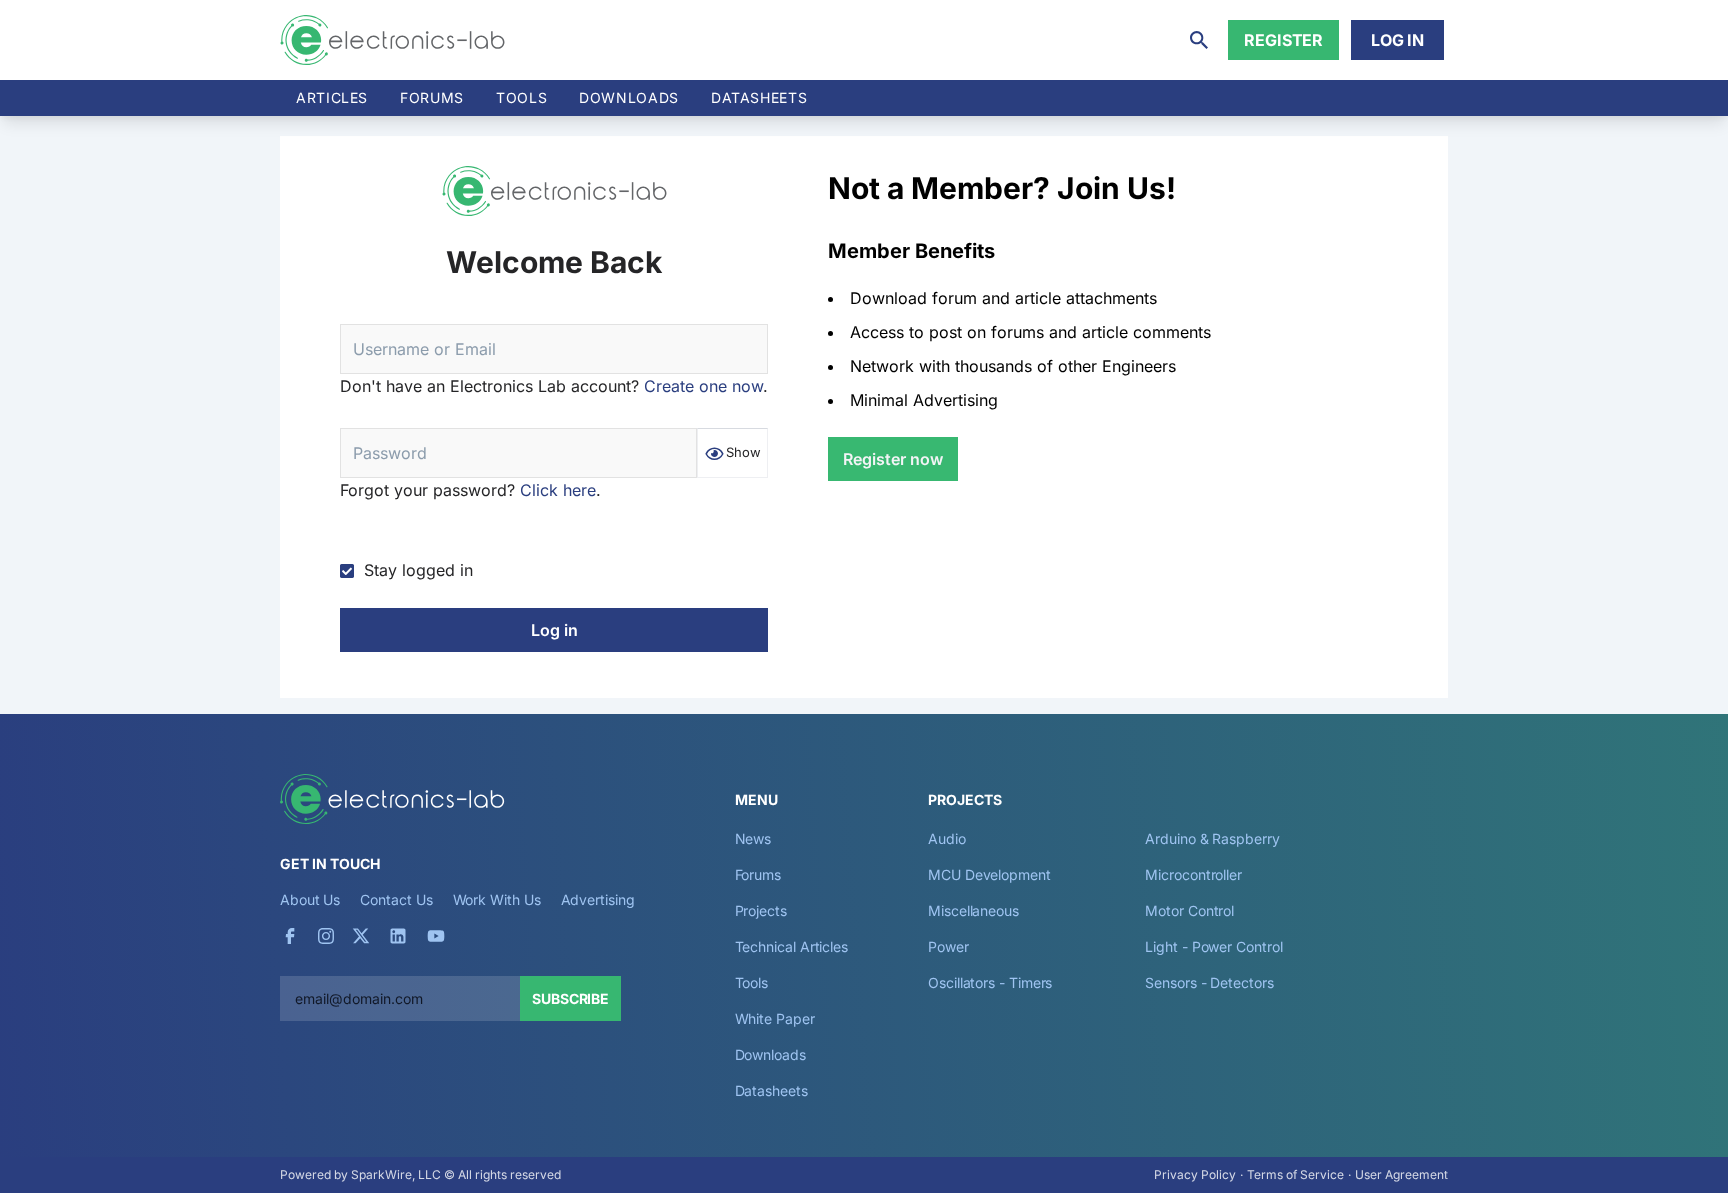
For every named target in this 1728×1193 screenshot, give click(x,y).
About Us (310, 899)
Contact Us (396, 899)
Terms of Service (1295, 1174)
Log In (1397, 40)
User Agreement (1401, 1174)
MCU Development (989, 874)
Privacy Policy (1195, 1174)
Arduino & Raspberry (1212, 838)
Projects (761, 910)
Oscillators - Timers (990, 982)
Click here (558, 490)
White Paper (775, 1018)
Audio (947, 838)
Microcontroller (1193, 874)
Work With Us (497, 899)
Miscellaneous (973, 910)
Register (1283, 40)
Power (948, 946)
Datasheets (759, 97)
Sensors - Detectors (1209, 982)
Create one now (703, 386)
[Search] (1199, 40)
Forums (432, 97)
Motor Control (1189, 910)
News (753, 838)
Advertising (598, 899)
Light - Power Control (1213, 946)
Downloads (770, 1054)
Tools (521, 97)
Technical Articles (792, 946)
